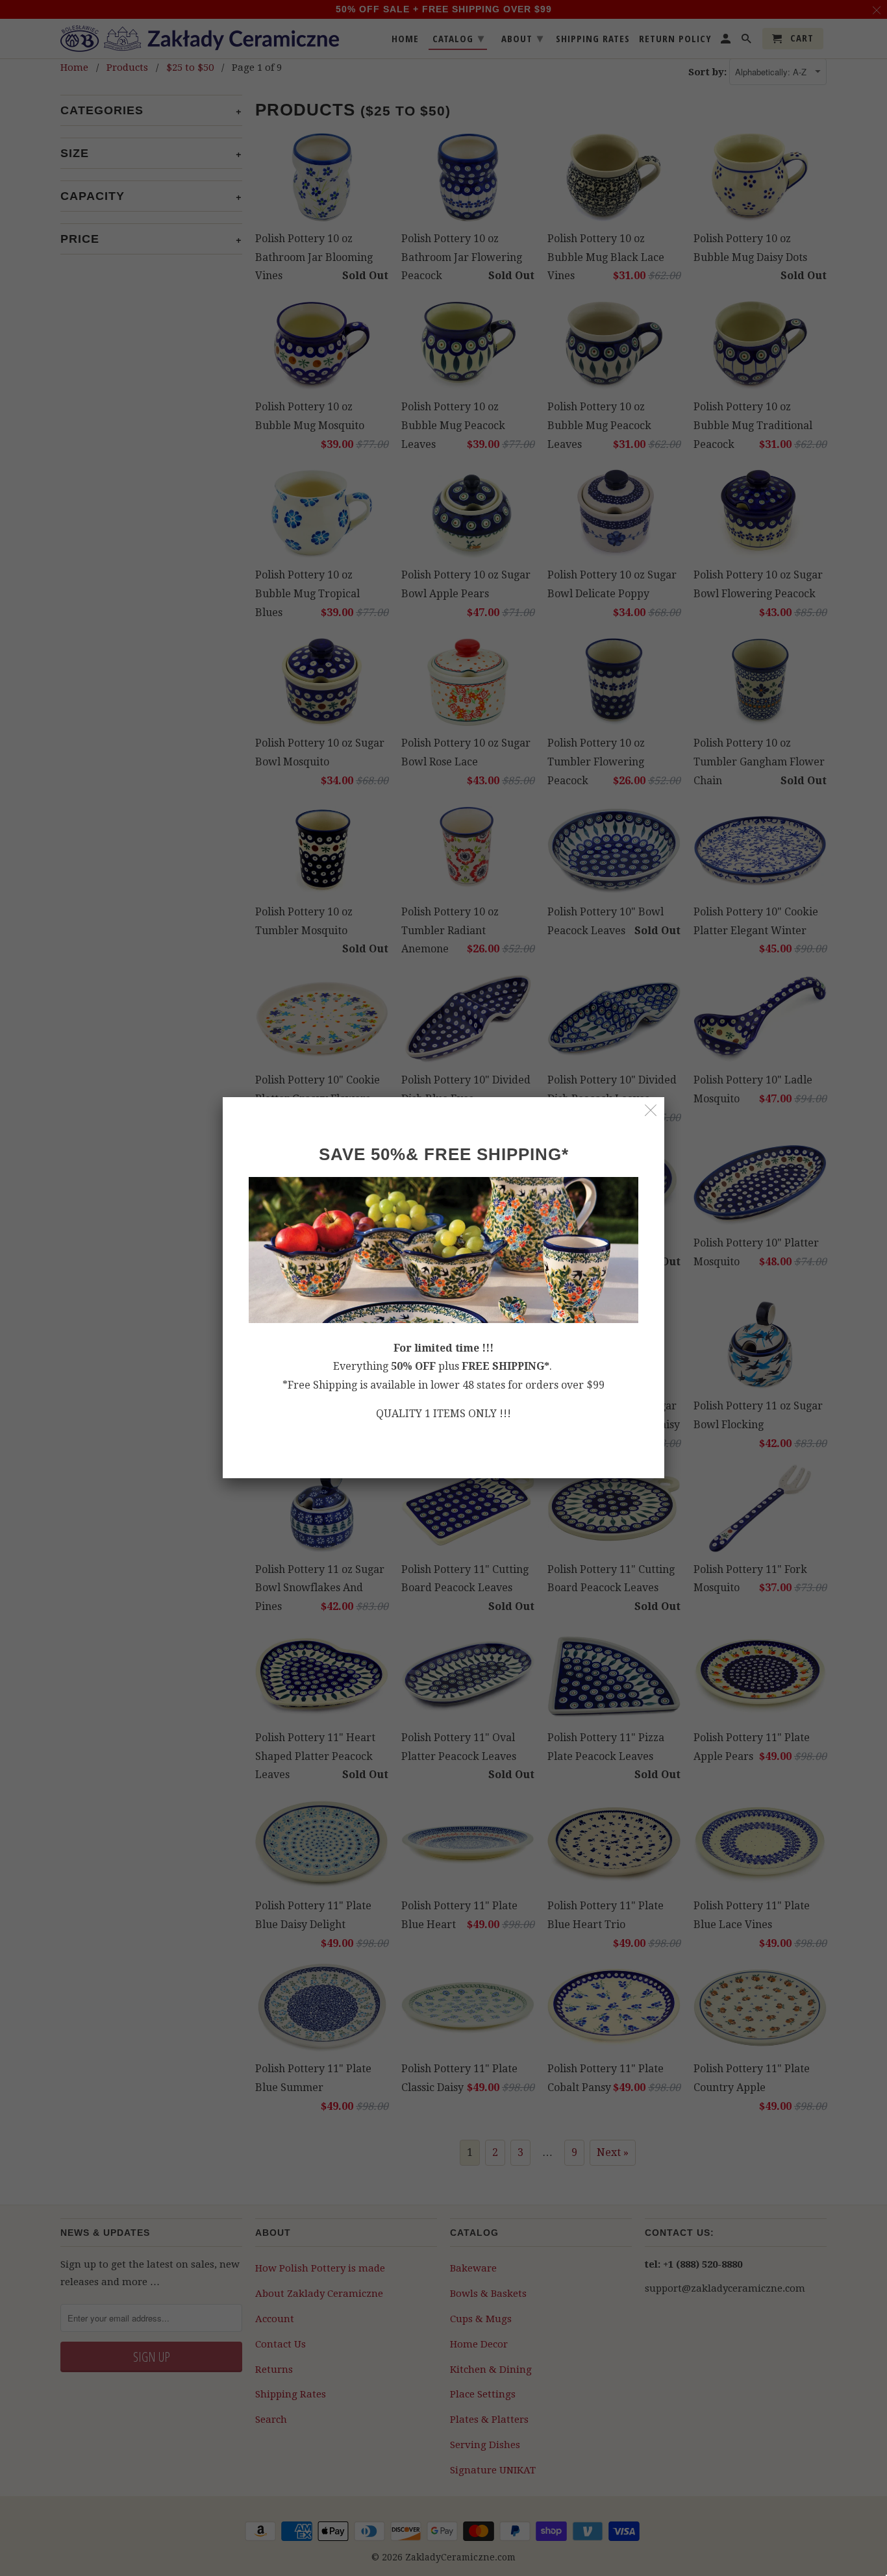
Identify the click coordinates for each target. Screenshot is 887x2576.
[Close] (651, 1110)
